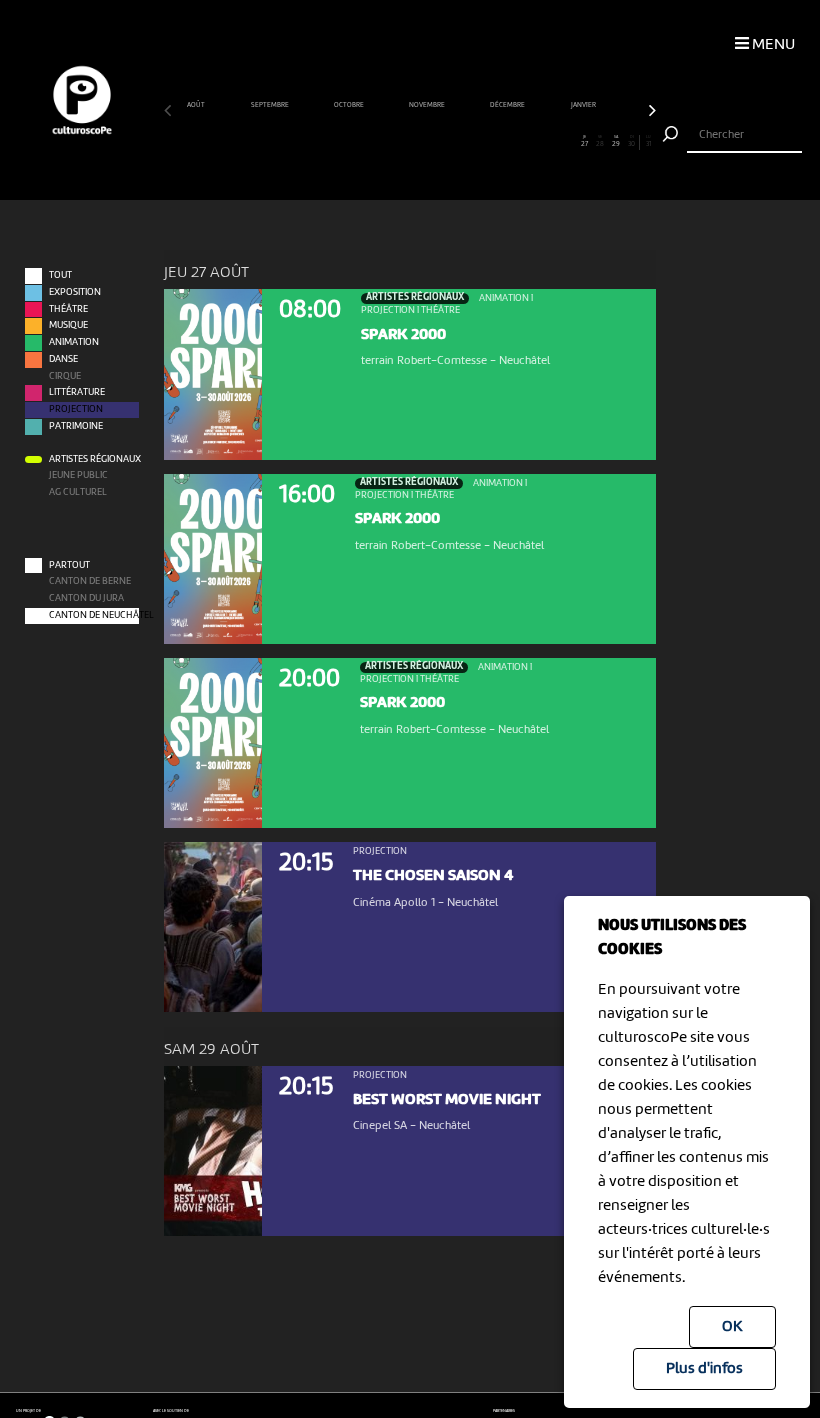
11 (330, 141)
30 (631, 141)
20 (473, 141)
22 (505, 141)
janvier (584, 105)
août (196, 105)
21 (489, 141)
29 (616, 141)
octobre (349, 105)
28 (600, 141)
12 (347, 141)
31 (648, 141)
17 (425, 141)
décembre (508, 105)
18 (442, 141)
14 (378, 141)
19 (458, 141)
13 (362, 141)
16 (410, 141)
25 (553, 141)
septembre (270, 105)
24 (537, 141)
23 (521, 141)
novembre (427, 105)
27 (584, 141)
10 (315, 141)
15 (394, 141)
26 (569, 141)
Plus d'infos (704, 1369)
